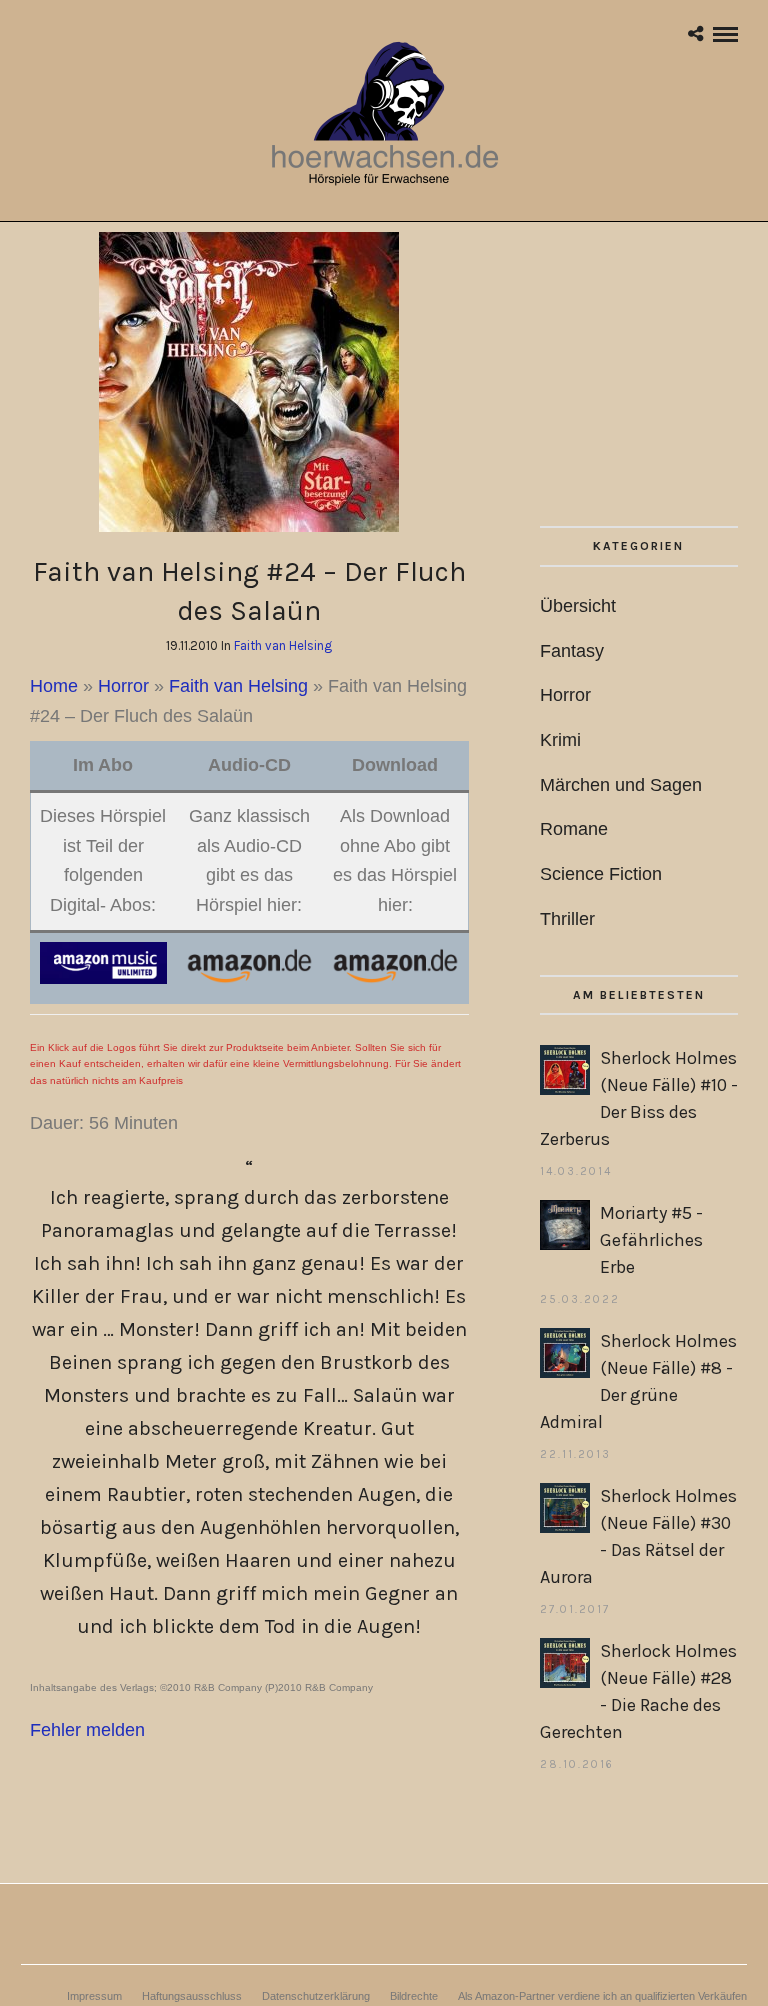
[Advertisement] (639, 379)
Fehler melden (87, 1730)
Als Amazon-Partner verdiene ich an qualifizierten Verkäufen (602, 1996)
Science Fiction (601, 874)
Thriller (567, 919)
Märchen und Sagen (621, 785)
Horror (123, 686)
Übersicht (578, 606)
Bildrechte (414, 1996)
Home (54, 686)
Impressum (94, 1996)
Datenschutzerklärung (316, 1996)
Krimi (560, 740)
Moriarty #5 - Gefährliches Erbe (651, 1240)
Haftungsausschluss (192, 1996)
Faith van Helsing (283, 645)
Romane (574, 829)
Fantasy (572, 651)
